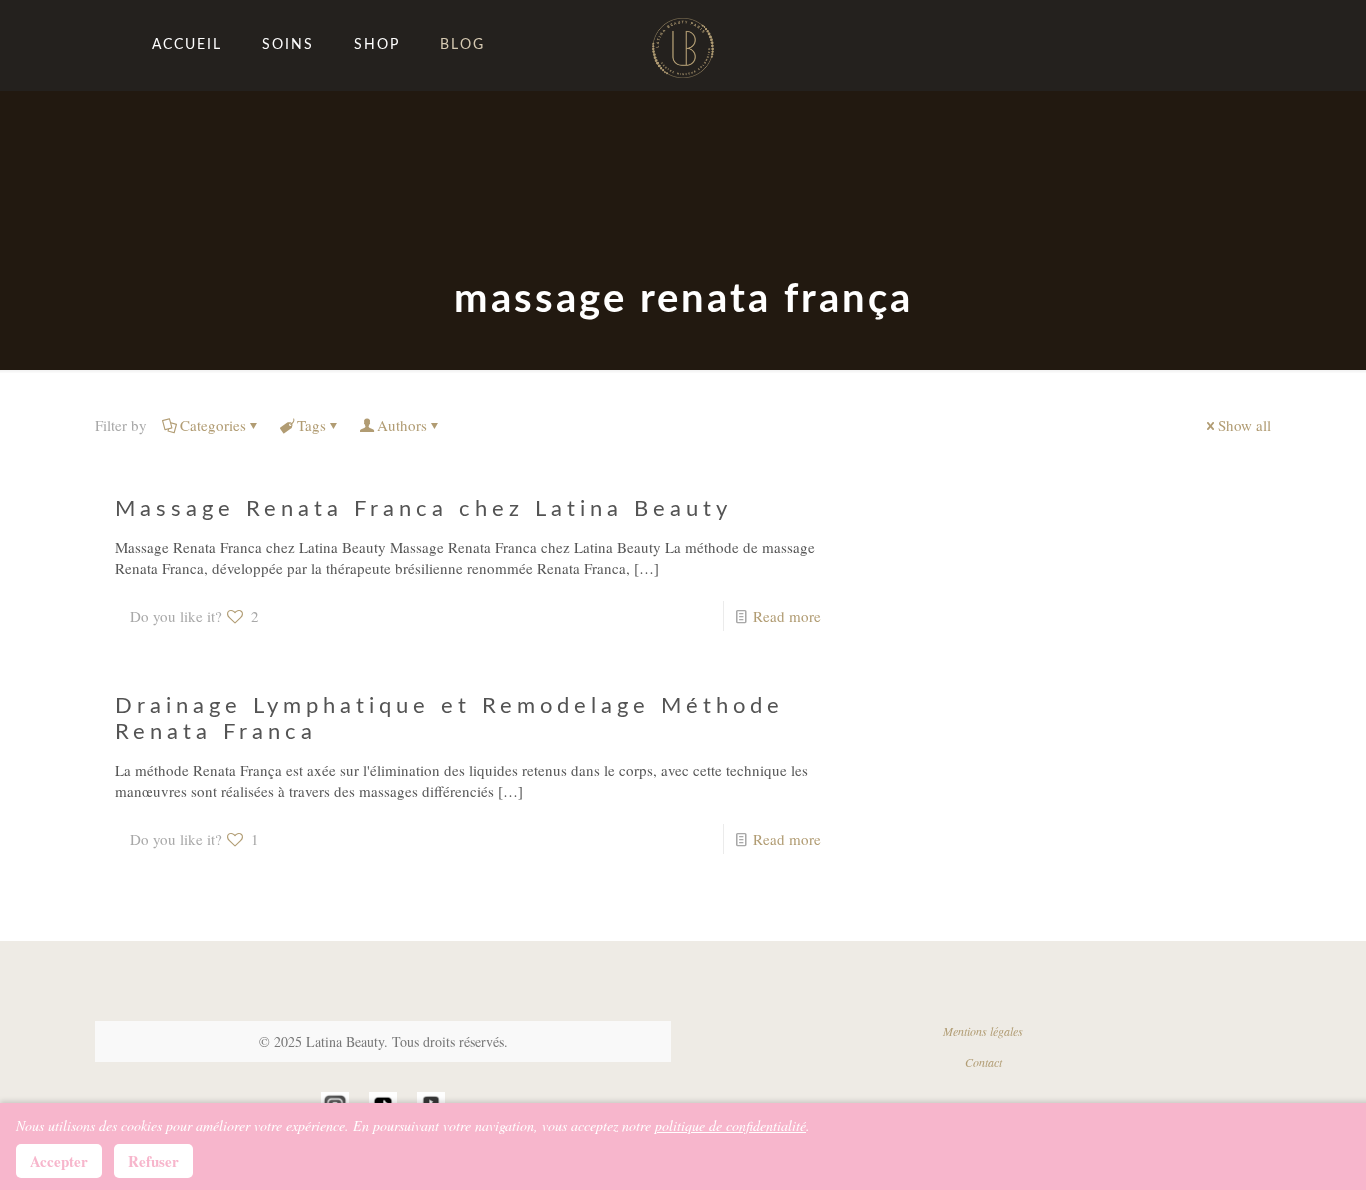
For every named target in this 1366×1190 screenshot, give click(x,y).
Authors (402, 425)
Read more (787, 616)
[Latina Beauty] (683, 45)
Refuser (153, 1161)
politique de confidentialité (730, 1125)
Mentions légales (983, 1031)
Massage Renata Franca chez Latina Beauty (423, 509)
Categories (213, 425)
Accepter (59, 1161)
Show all (1244, 425)
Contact (983, 1062)
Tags (311, 425)
